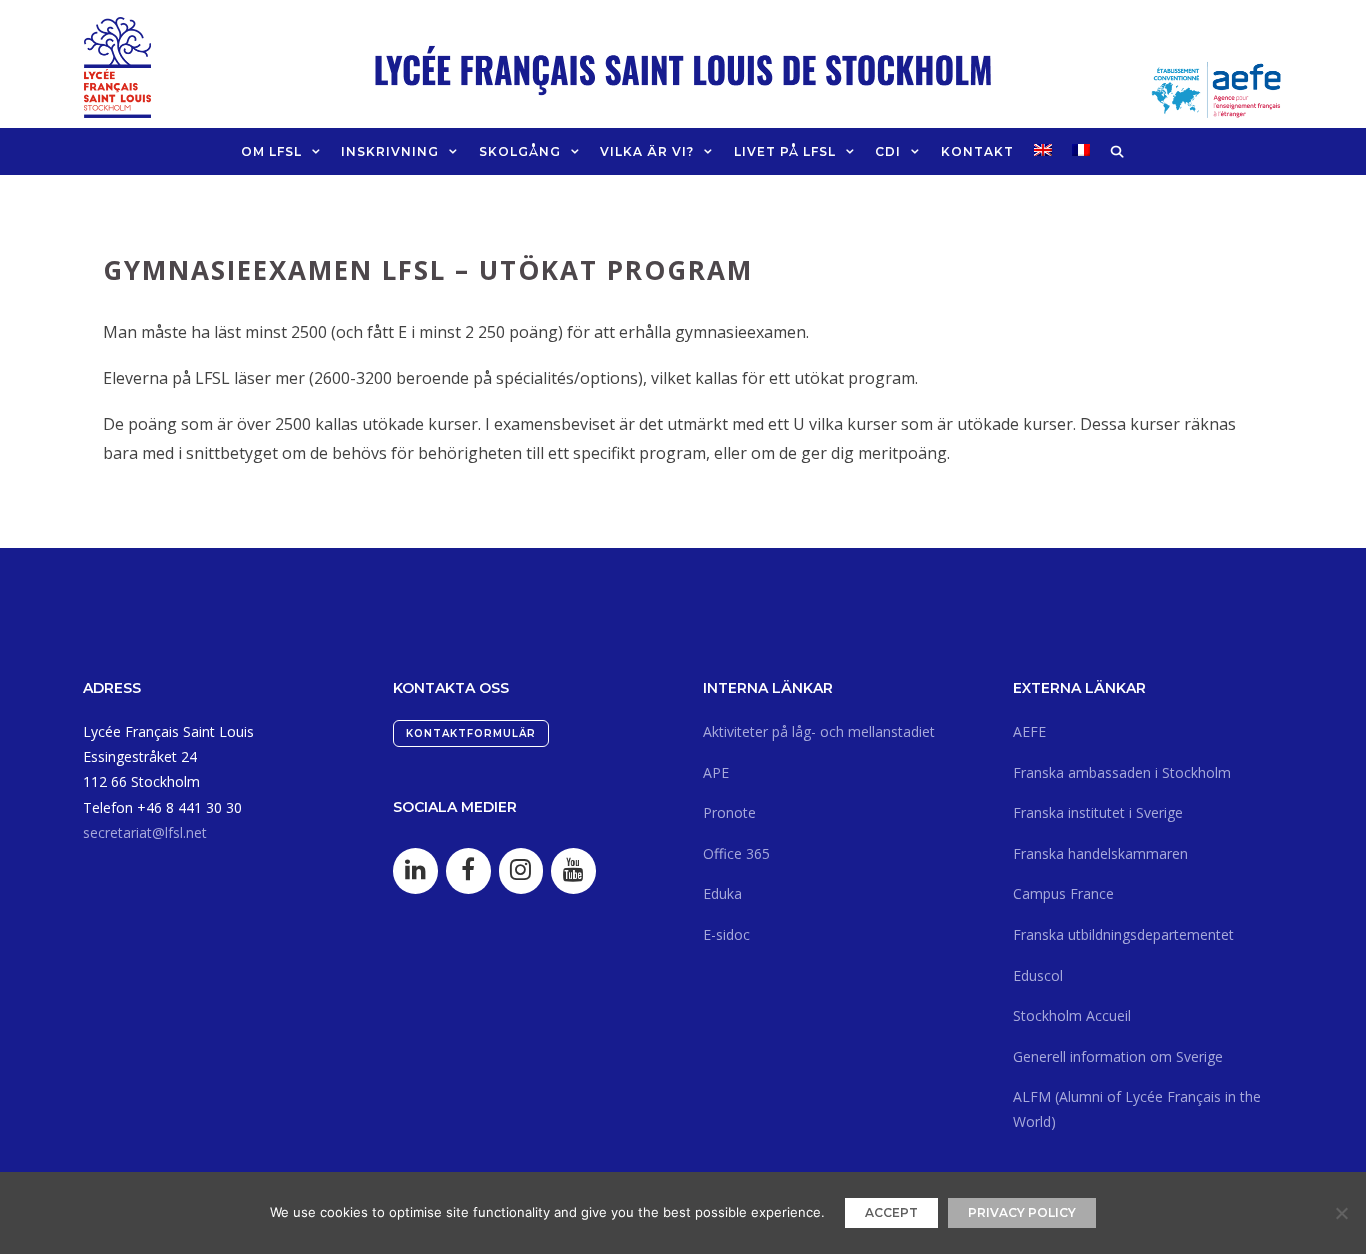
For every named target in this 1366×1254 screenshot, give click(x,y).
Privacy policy (1022, 1212)
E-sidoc (726, 934)
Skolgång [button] (520, 151)
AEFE (1029, 731)
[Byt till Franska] (1081, 150)
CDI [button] (888, 151)
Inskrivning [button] (390, 151)
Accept (891, 1212)
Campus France (1063, 893)
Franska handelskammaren (1100, 853)
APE (716, 772)
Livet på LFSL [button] (785, 151)
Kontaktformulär (471, 733)
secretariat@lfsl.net (145, 832)
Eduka (722, 893)
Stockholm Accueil (1072, 1015)
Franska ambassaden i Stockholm (1122, 772)
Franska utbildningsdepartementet (1123, 934)
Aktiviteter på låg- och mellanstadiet (819, 731)
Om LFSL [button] (271, 151)
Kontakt (977, 151)
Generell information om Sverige (1118, 1056)
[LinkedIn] (415, 871)
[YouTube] (573, 871)
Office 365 (736, 853)
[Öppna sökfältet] (1117, 151)
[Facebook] (468, 871)
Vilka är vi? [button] (647, 151)
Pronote (729, 812)
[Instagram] (521, 871)
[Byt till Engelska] (1043, 150)
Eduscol (1038, 975)
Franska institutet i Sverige (1098, 812)
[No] (1341, 1213)
